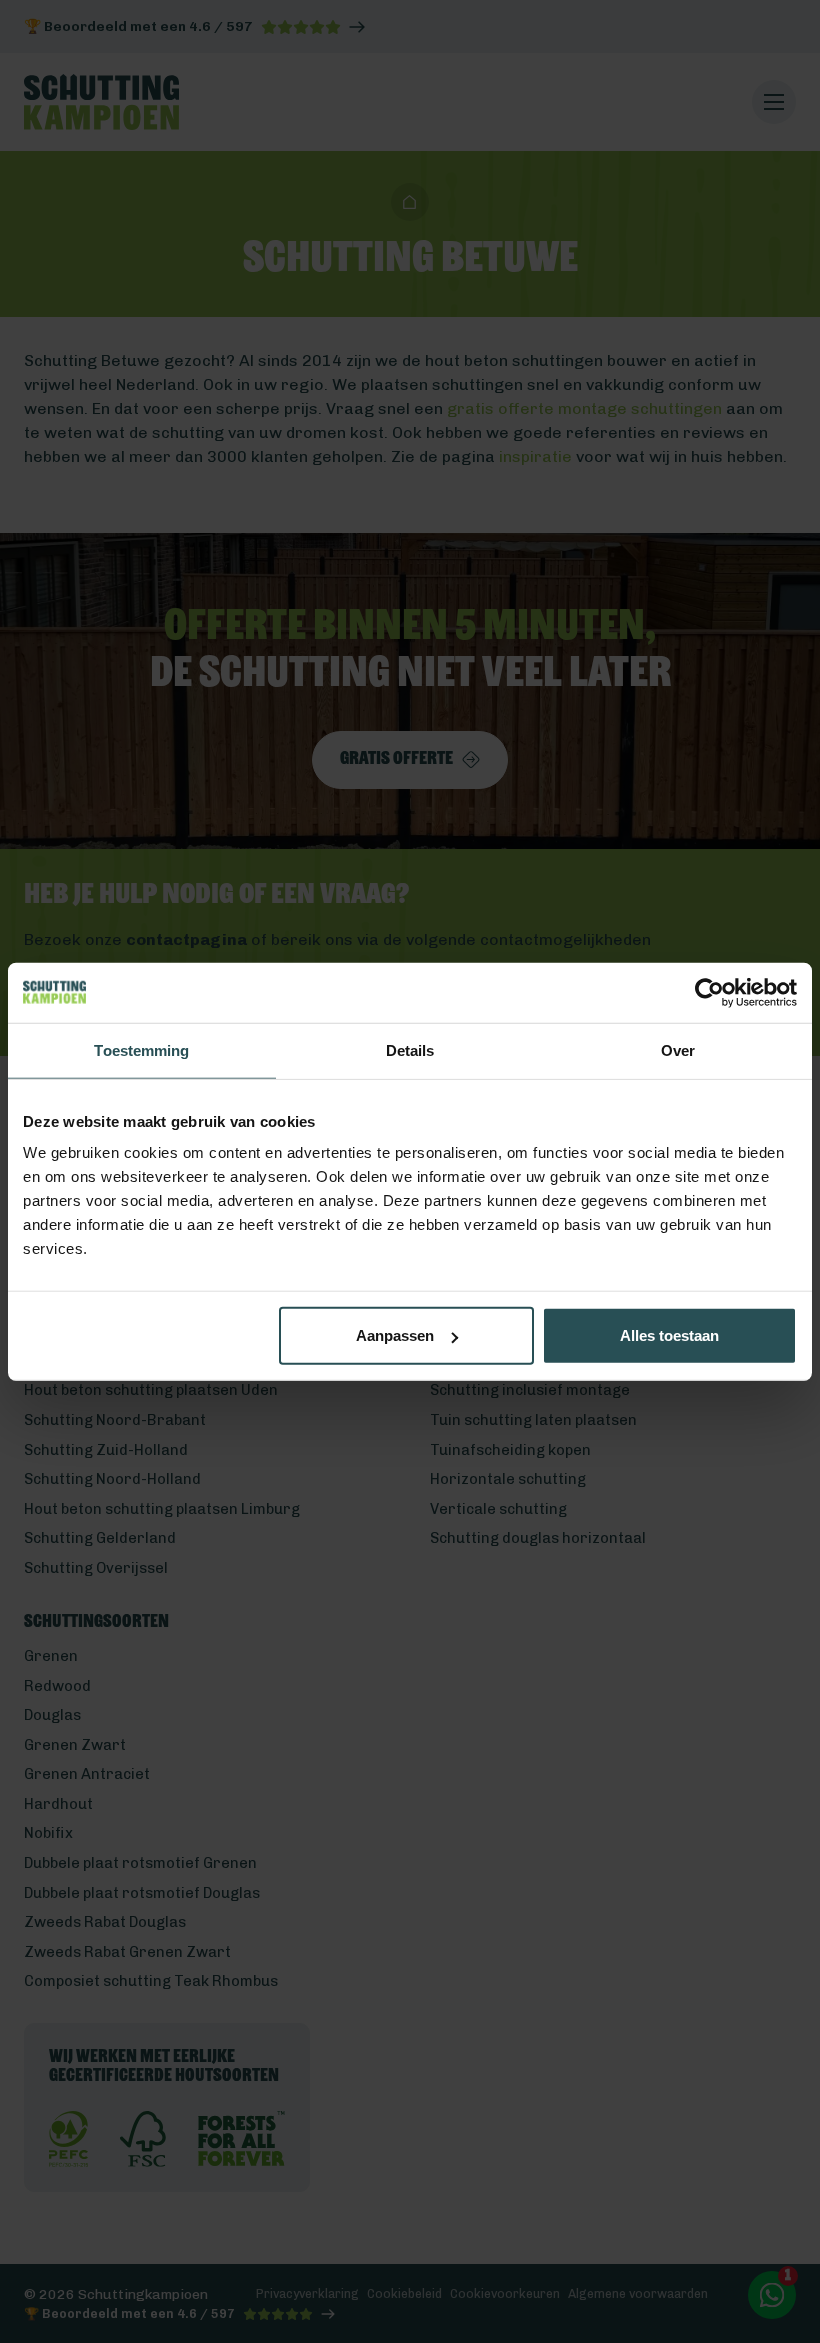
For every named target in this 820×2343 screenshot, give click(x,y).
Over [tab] (678, 1049)
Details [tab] (410, 1049)
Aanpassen (395, 1335)
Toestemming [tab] (141, 1049)
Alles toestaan (669, 1335)
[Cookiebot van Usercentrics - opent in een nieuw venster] (709, 992)
